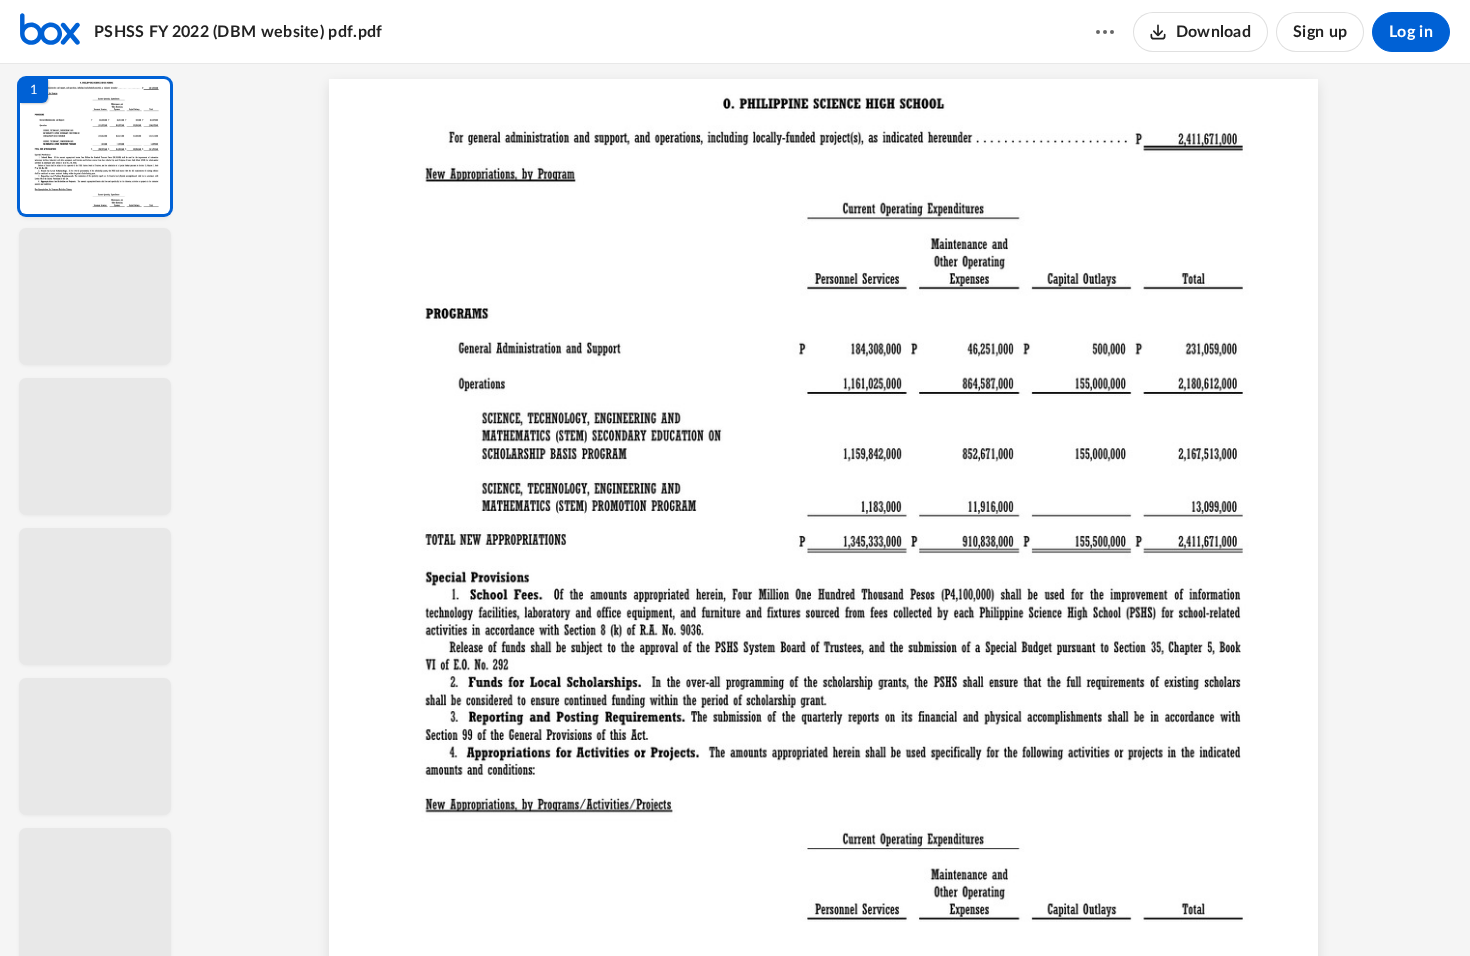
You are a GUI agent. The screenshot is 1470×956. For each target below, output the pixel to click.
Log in (1411, 32)
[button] (95, 146)
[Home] (50, 32)
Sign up (1320, 32)
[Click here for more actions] (1105, 32)
